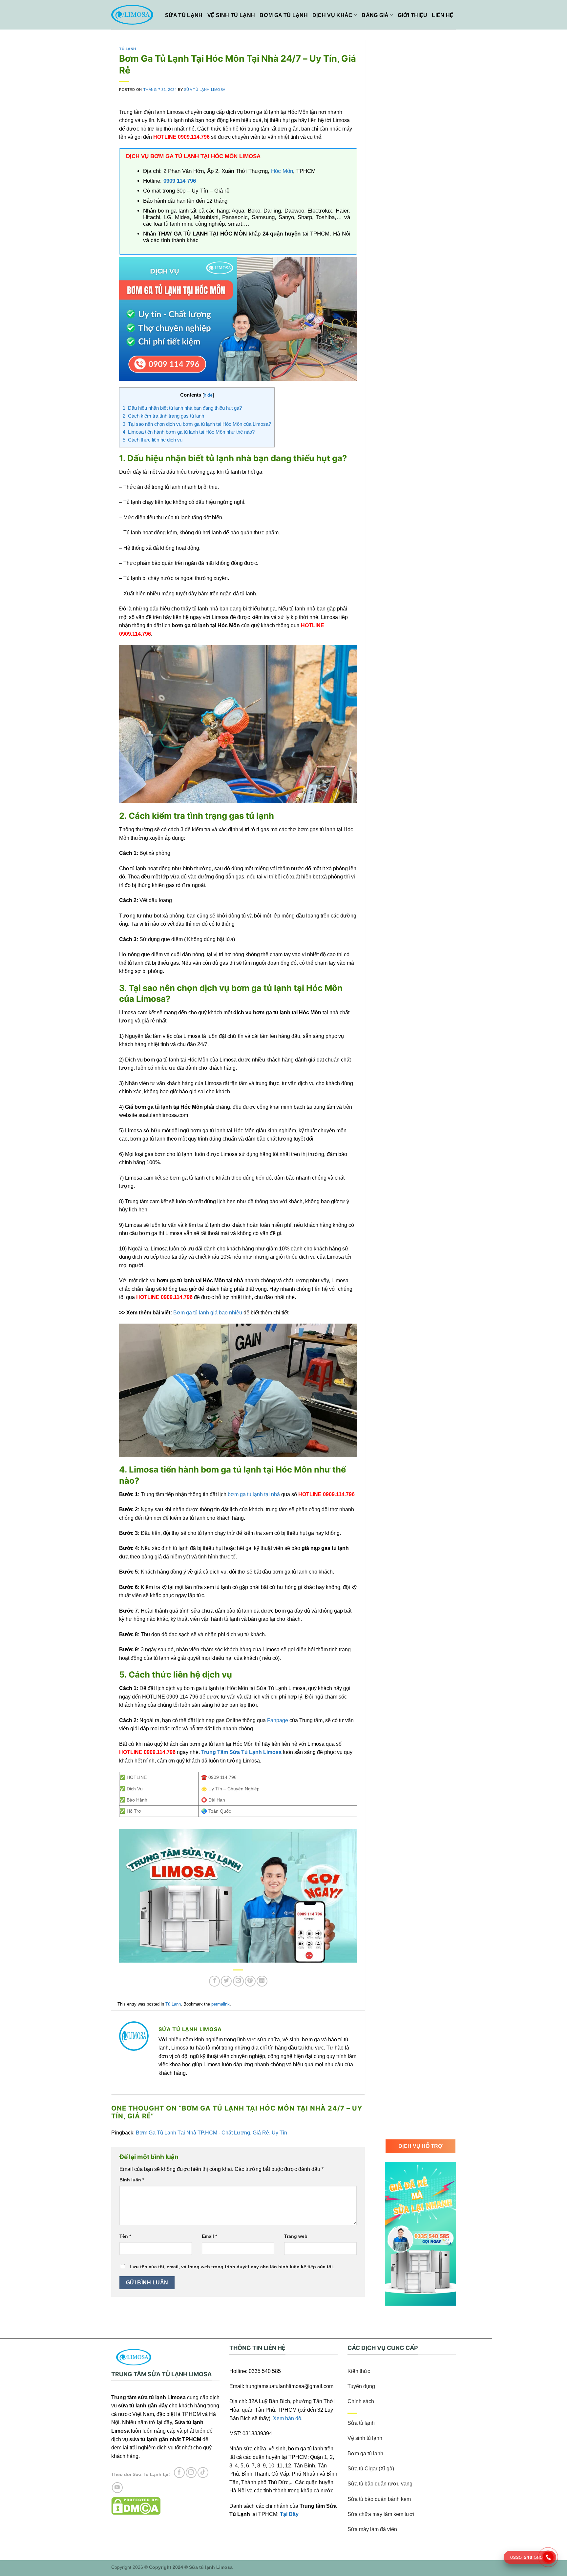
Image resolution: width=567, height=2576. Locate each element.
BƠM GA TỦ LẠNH (283, 15)
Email (209, 2236)
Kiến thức (359, 2371)
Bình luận (132, 2180)
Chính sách (361, 2401)
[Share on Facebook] (214, 1981)
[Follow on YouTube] (117, 2488)
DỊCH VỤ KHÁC (333, 15)
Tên (125, 2236)
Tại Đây (289, 2514)
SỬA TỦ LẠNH (184, 15)
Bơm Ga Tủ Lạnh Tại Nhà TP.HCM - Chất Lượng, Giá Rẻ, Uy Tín (211, 2133)
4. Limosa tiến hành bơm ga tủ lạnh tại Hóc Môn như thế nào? (189, 432)
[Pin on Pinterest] (250, 1981)
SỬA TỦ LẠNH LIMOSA (205, 90)
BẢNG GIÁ (375, 15)
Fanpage (278, 1720)
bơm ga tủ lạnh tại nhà (254, 1494)
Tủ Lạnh (128, 49)
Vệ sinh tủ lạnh (365, 2438)
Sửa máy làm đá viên (372, 2529)
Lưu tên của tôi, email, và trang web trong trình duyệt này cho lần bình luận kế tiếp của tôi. (232, 2267)
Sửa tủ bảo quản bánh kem (379, 2499)
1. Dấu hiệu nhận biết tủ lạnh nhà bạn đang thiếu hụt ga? (182, 408)
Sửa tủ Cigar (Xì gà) (371, 2469)
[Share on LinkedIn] (262, 1981)
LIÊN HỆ (443, 15)
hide (208, 395)
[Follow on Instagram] (191, 2473)
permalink (220, 2004)
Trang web (296, 2236)
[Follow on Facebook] (179, 2473)
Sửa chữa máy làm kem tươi (381, 2514)
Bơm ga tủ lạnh (365, 2453)
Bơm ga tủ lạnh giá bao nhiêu (208, 1313)
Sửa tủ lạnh (361, 2423)
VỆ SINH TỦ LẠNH (231, 15)
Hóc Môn (282, 171)
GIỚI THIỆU (412, 15)
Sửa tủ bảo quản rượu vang (380, 2484)
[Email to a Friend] (238, 1981)
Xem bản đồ (287, 2418)
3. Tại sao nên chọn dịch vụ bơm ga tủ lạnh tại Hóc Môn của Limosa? (197, 424)
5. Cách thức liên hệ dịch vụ (153, 440)
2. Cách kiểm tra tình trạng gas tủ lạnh (163, 416)
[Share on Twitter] (226, 1981)
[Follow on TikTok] (203, 2473)
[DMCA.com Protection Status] (136, 2506)
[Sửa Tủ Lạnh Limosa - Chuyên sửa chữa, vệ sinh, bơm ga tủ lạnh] (133, 15)
